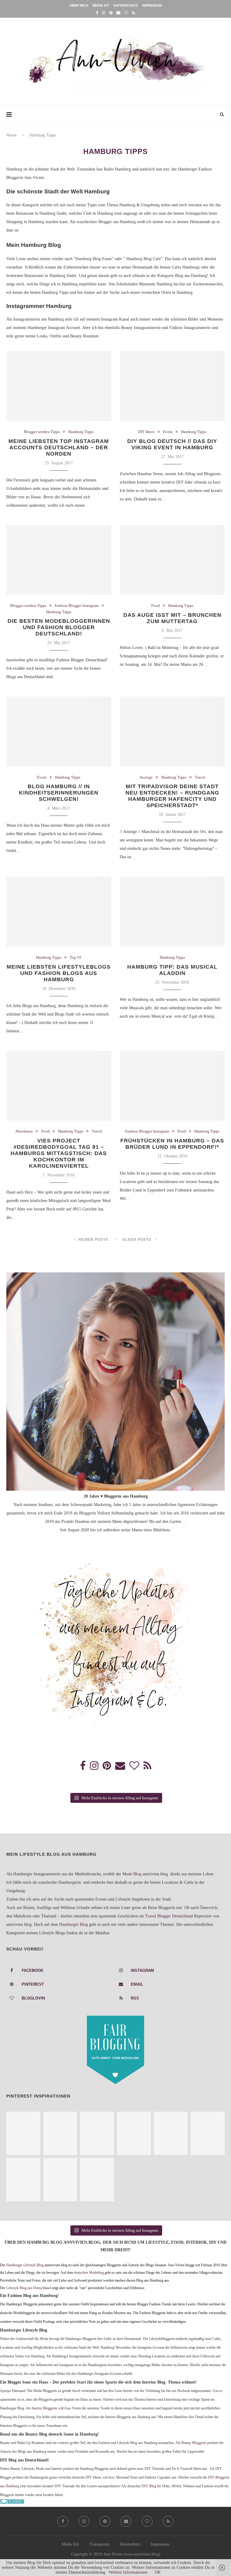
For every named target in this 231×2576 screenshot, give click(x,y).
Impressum (152, 5)
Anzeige (146, 777)
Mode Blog (132, 1874)
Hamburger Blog (74, 1924)
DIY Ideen (146, 432)
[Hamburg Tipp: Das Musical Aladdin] (172, 912)
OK (158, 2572)
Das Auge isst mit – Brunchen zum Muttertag (172, 618)
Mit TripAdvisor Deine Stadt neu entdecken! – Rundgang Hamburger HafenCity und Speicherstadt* (172, 796)
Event (168, 432)
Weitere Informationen (128, 2572)
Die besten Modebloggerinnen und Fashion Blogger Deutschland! (59, 627)
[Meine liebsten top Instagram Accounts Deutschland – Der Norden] (59, 386)
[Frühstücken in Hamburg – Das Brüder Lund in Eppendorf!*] (172, 1086)
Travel (200, 777)
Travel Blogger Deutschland (169, 1916)
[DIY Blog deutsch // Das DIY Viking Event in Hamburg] (172, 386)
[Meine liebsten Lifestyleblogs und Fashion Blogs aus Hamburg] (59, 912)
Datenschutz (126, 5)
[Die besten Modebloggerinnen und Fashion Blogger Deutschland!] (59, 560)
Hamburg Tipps (81, 432)
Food (156, 606)
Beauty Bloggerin (194, 2443)
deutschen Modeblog (89, 2273)
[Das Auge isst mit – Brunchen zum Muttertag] (172, 560)
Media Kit (101, 5)
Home (11, 135)
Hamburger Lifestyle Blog (25, 2265)
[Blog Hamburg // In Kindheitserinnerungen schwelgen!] (59, 732)
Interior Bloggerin (44, 2408)
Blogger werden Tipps (42, 432)
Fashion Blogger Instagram (77, 606)
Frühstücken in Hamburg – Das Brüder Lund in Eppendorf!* (172, 1144)
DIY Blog (149, 2486)
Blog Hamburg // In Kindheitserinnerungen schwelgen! (59, 793)
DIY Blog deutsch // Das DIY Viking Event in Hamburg (172, 444)
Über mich (79, 5)
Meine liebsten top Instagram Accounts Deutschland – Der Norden (59, 447)
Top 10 (75, 957)
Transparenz (99, 2544)
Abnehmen (24, 1131)
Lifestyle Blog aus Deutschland (29, 2288)
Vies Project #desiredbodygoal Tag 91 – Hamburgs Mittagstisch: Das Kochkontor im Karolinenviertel (59, 1153)
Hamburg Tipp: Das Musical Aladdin (172, 970)
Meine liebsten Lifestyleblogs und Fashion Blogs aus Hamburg (59, 973)
